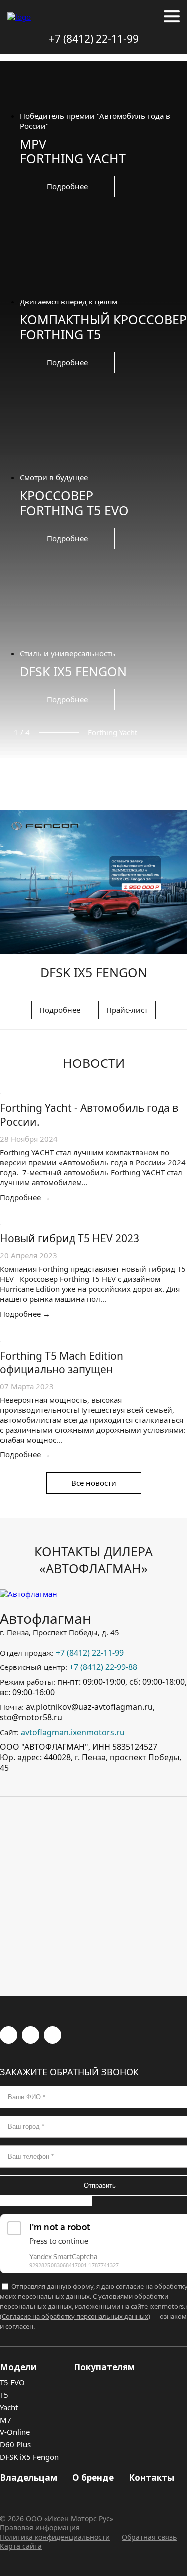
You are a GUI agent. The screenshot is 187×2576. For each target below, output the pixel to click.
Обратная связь (149, 2537)
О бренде (93, 2478)
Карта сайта (21, 2546)
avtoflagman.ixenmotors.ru (73, 1732)
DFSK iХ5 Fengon (29, 2457)
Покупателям (104, 2367)
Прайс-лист (127, 1010)
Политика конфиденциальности (55, 2537)
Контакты (151, 2478)
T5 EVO (12, 2382)
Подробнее (67, 186)
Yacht (9, 2407)
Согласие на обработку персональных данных (75, 2316)
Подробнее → (25, 1197)
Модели (18, 2367)
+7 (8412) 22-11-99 (94, 39)
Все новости (94, 1483)
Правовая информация (40, 2527)
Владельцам (29, 2478)
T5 (4, 2395)
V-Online (15, 2432)
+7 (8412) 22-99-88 (103, 1667)
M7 (6, 2420)
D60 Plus (15, 2444)
